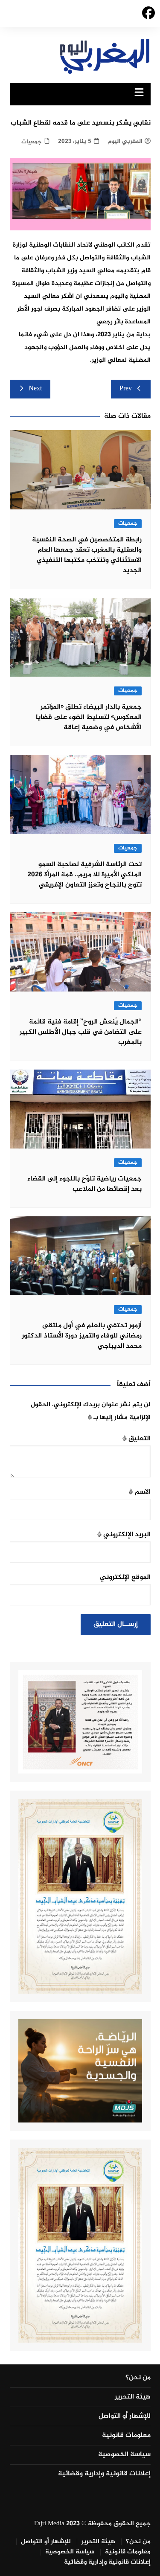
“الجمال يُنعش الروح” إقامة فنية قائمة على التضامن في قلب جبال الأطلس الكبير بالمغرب (81, 1032)
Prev (126, 389)
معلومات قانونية (126, 2436)
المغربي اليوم (125, 141)
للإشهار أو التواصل (125, 2416)
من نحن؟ (138, 2378)
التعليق (137, 1439)
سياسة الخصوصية (124, 2455)
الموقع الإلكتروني (125, 1577)
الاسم (140, 1492)
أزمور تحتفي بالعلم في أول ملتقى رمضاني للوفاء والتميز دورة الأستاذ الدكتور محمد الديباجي (82, 1336)
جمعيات (32, 142)
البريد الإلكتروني (124, 1535)
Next (35, 389)
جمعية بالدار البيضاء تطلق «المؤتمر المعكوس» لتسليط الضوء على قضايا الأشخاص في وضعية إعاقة (89, 717)
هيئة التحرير (133, 2397)
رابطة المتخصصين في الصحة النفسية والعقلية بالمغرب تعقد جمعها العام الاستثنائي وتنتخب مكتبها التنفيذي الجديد (87, 555)
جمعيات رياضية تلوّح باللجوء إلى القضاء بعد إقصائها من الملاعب (84, 1184)
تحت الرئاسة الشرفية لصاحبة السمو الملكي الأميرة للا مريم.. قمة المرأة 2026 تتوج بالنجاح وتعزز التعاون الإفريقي (84, 875)
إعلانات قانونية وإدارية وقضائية (104, 2474)
